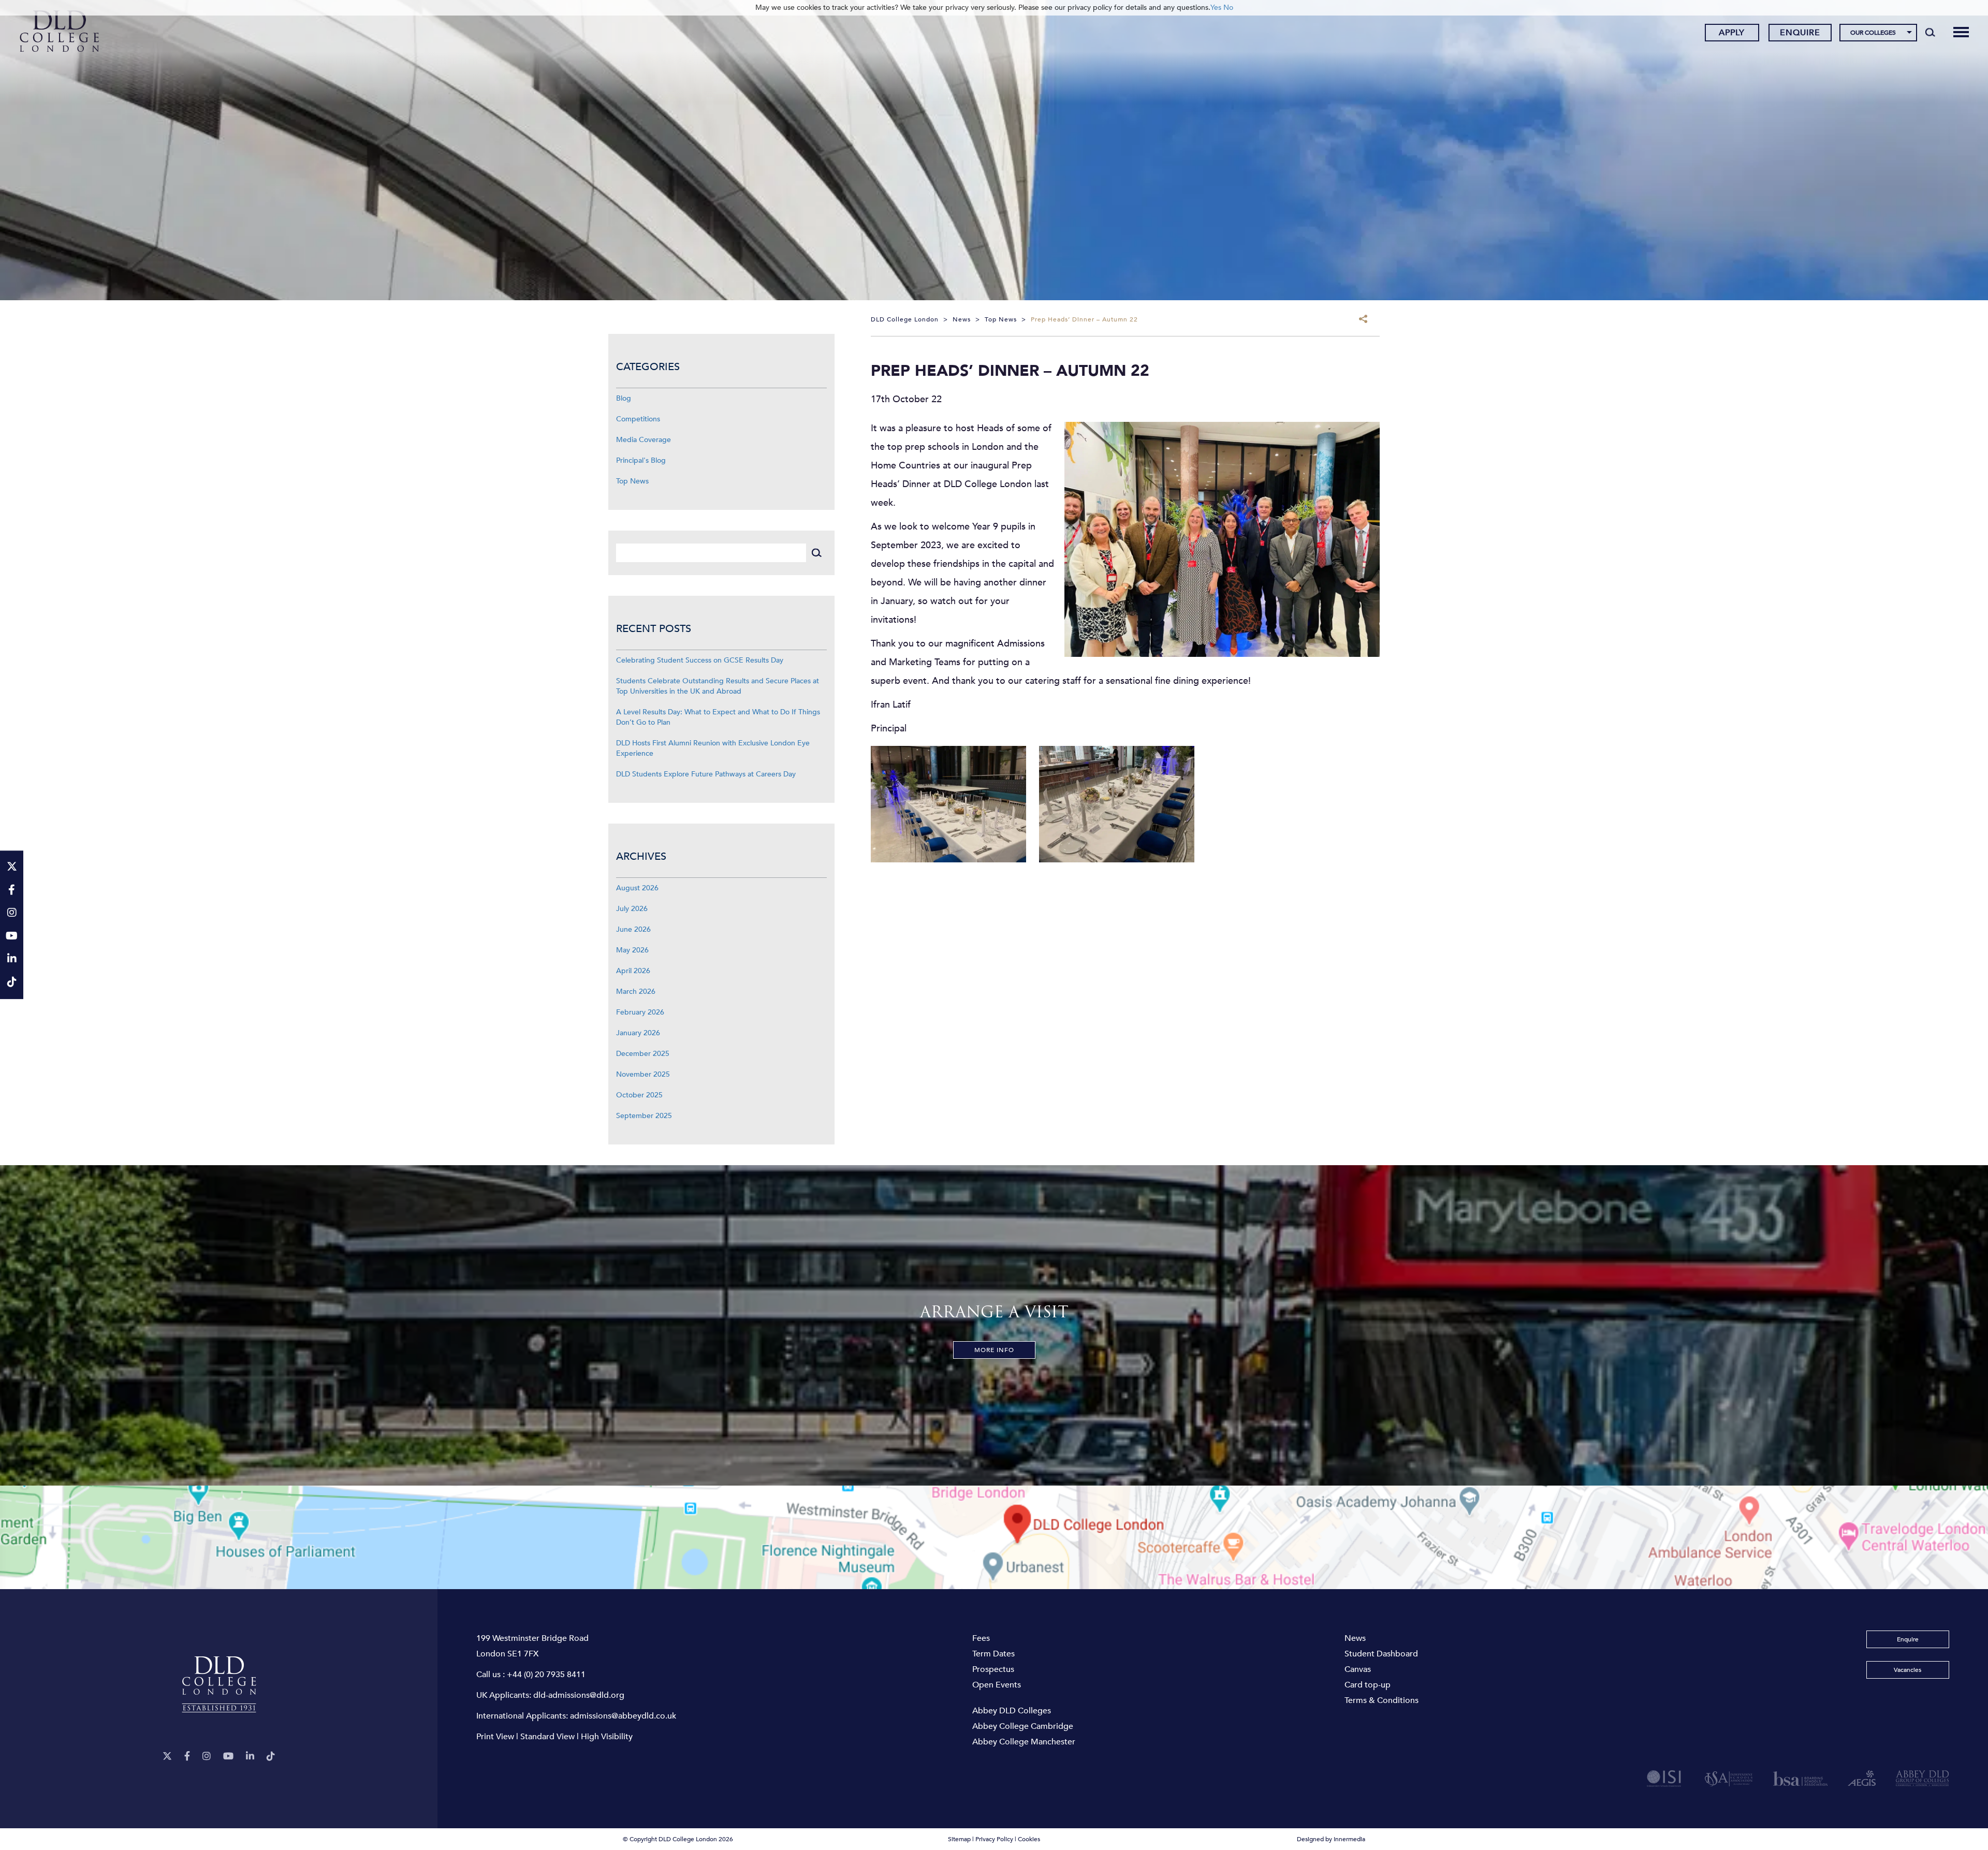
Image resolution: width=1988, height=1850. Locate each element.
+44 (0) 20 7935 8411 (546, 1675)
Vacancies (1907, 1670)
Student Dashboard (1381, 1654)
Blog (624, 398)
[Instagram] (207, 1757)
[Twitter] (167, 1757)
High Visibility (607, 1737)
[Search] (1930, 32)
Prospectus (993, 1669)
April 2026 (633, 971)
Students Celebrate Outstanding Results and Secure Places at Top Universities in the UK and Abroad (718, 686)
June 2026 (633, 929)
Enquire (1800, 33)
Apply (1732, 33)
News (1355, 1638)
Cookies (1029, 1839)
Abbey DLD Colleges (1012, 1711)
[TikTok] (271, 1757)
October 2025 (639, 1095)
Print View (495, 1737)
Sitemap (959, 1839)
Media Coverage (644, 440)
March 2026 (636, 992)
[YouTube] (228, 1757)
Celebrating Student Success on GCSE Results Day (700, 660)
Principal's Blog (641, 460)
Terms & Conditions (1382, 1700)
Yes (1216, 8)
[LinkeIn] (250, 1757)
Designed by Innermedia (1331, 1839)
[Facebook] (187, 1757)
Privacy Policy (994, 1839)
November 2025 (643, 1074)
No (1228, 8)
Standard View (547, 1737)
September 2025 (644, 1116)
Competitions (638, 419)
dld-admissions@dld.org (579, 1695)
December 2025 (643, 1054)
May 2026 (632, 950)
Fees (981, 1638)
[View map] (994, 1537)
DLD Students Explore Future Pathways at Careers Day (706, 774)
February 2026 (640, 1012)
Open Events (997, 1685)
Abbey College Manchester (1024, 1742)
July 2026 (632, 909)
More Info (994, 1350)
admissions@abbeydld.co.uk (623, 1716)
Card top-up (1368, 1685)
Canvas (1358, 1669)
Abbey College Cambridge (1023, 1726)
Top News (632, 481)
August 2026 (637, 888)
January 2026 (638, 1033)
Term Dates (993, 1654)
